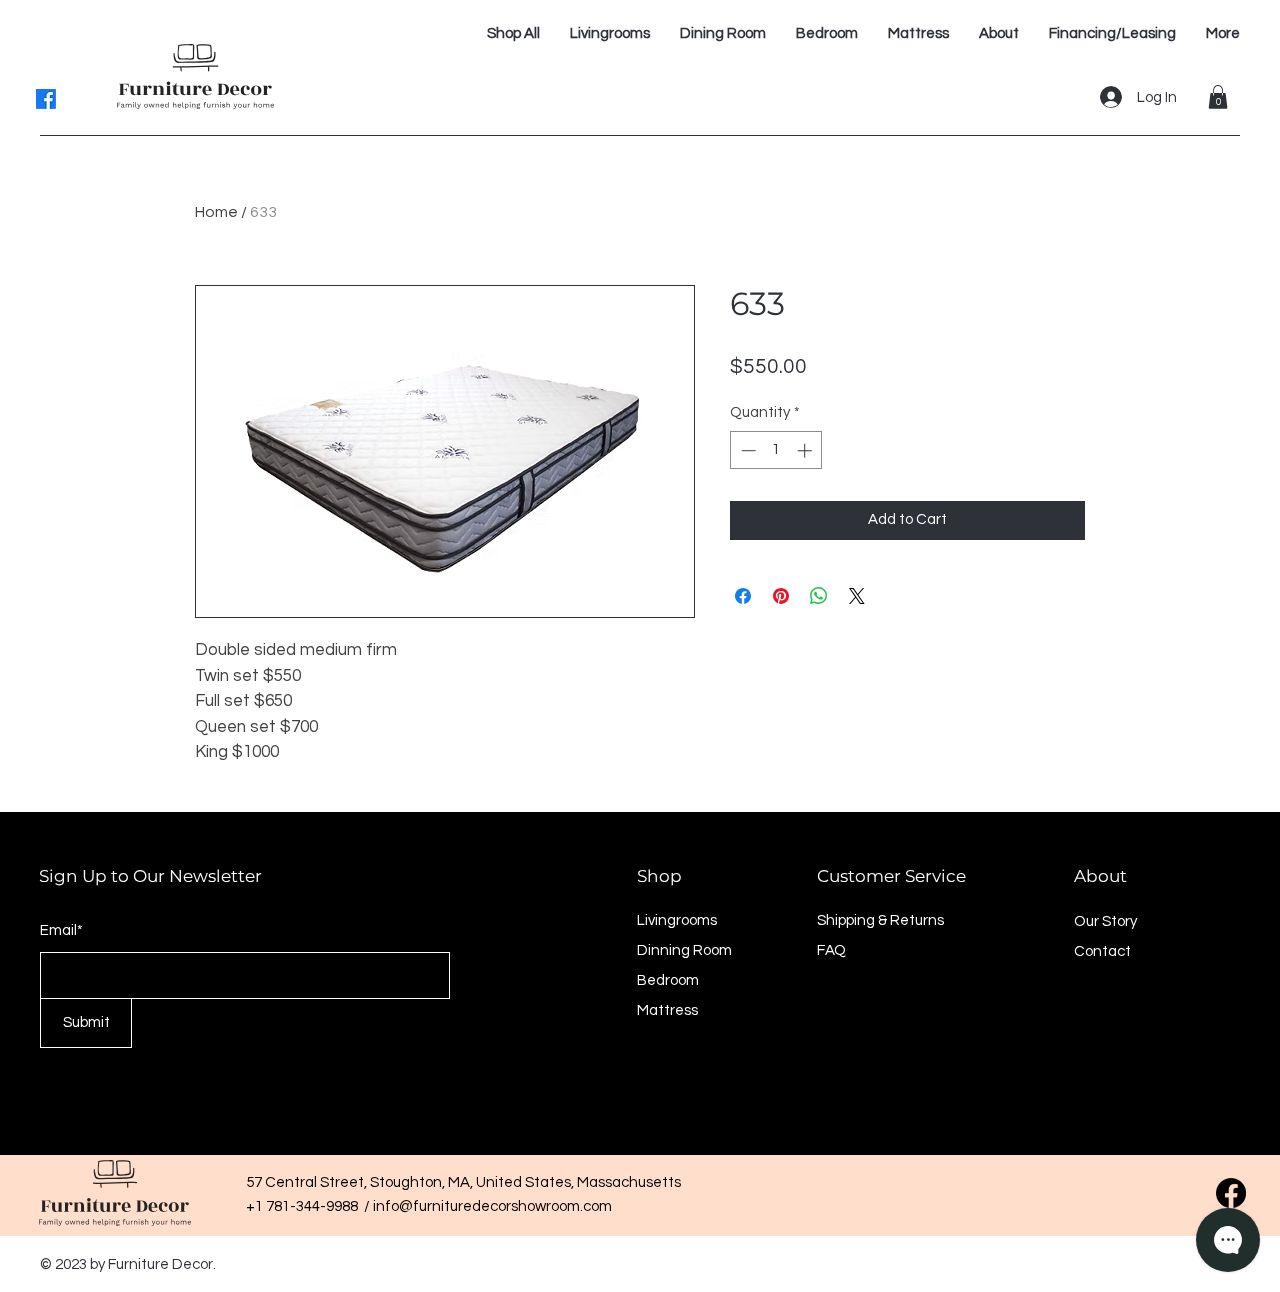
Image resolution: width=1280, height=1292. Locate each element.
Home (216, 212)
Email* (61, 930)
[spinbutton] (776, 450)
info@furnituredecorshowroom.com (492, 1206)
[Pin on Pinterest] (781, 596)
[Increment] (806, 450)
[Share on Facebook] (743, 596)
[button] (1218, 97)
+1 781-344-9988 (305, 1206)
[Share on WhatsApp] (819, 596)
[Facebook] (46, 99)
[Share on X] (857, 596)
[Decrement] (746, 450)
